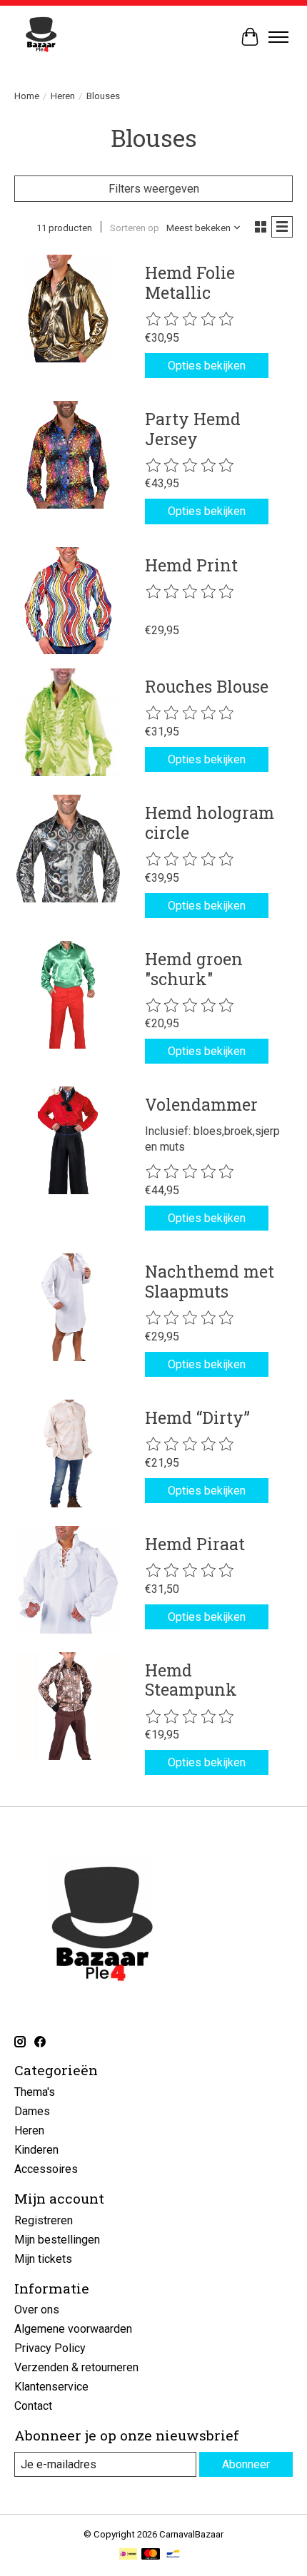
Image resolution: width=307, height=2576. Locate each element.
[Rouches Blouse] (68, 722)
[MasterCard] (151, 2555)
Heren (63, 96)
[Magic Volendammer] (68, 1140)
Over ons (37, 2310)
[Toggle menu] (278, 37)
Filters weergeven (154, 189)
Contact (33, 2406)
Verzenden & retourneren (76, 2367)
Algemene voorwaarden (73, 2329)
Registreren (44, 2220)
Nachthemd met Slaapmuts (210, 1281)
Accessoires (46, 2169)
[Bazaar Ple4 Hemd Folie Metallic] (68, 309)
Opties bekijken (207, 366)
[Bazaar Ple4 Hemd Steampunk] (68, 1706)
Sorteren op (135, 228)
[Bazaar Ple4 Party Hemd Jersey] (68, 455)
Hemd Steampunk (191, 1680)
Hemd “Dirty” (197, 1417)
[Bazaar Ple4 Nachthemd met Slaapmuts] (68, 1307)
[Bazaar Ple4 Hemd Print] (68, 601)
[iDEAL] (128, 2555)
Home (27, 96)
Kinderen (36, 2150)
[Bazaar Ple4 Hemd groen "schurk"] (68, 995)
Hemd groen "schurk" (194, 969)
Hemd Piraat (195, 1544)
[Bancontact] (173, 2555)
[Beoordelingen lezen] (191, 320)
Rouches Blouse (207, 686)
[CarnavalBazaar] (41, 37)
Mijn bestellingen (57, 2240)
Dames (32, 2111)
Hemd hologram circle (210, 823)
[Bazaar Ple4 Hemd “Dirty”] (68, 1454)
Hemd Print (191, 565)
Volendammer (201, 1104)
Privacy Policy (50, 2348)
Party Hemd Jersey (193, 429)
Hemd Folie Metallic (190, 282)
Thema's (35, 2092)
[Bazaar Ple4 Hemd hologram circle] (68, 849)
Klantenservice (51, 2387)
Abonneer (246, 2464)
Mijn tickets (43, 2259)
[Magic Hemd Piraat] (68, 1580)
